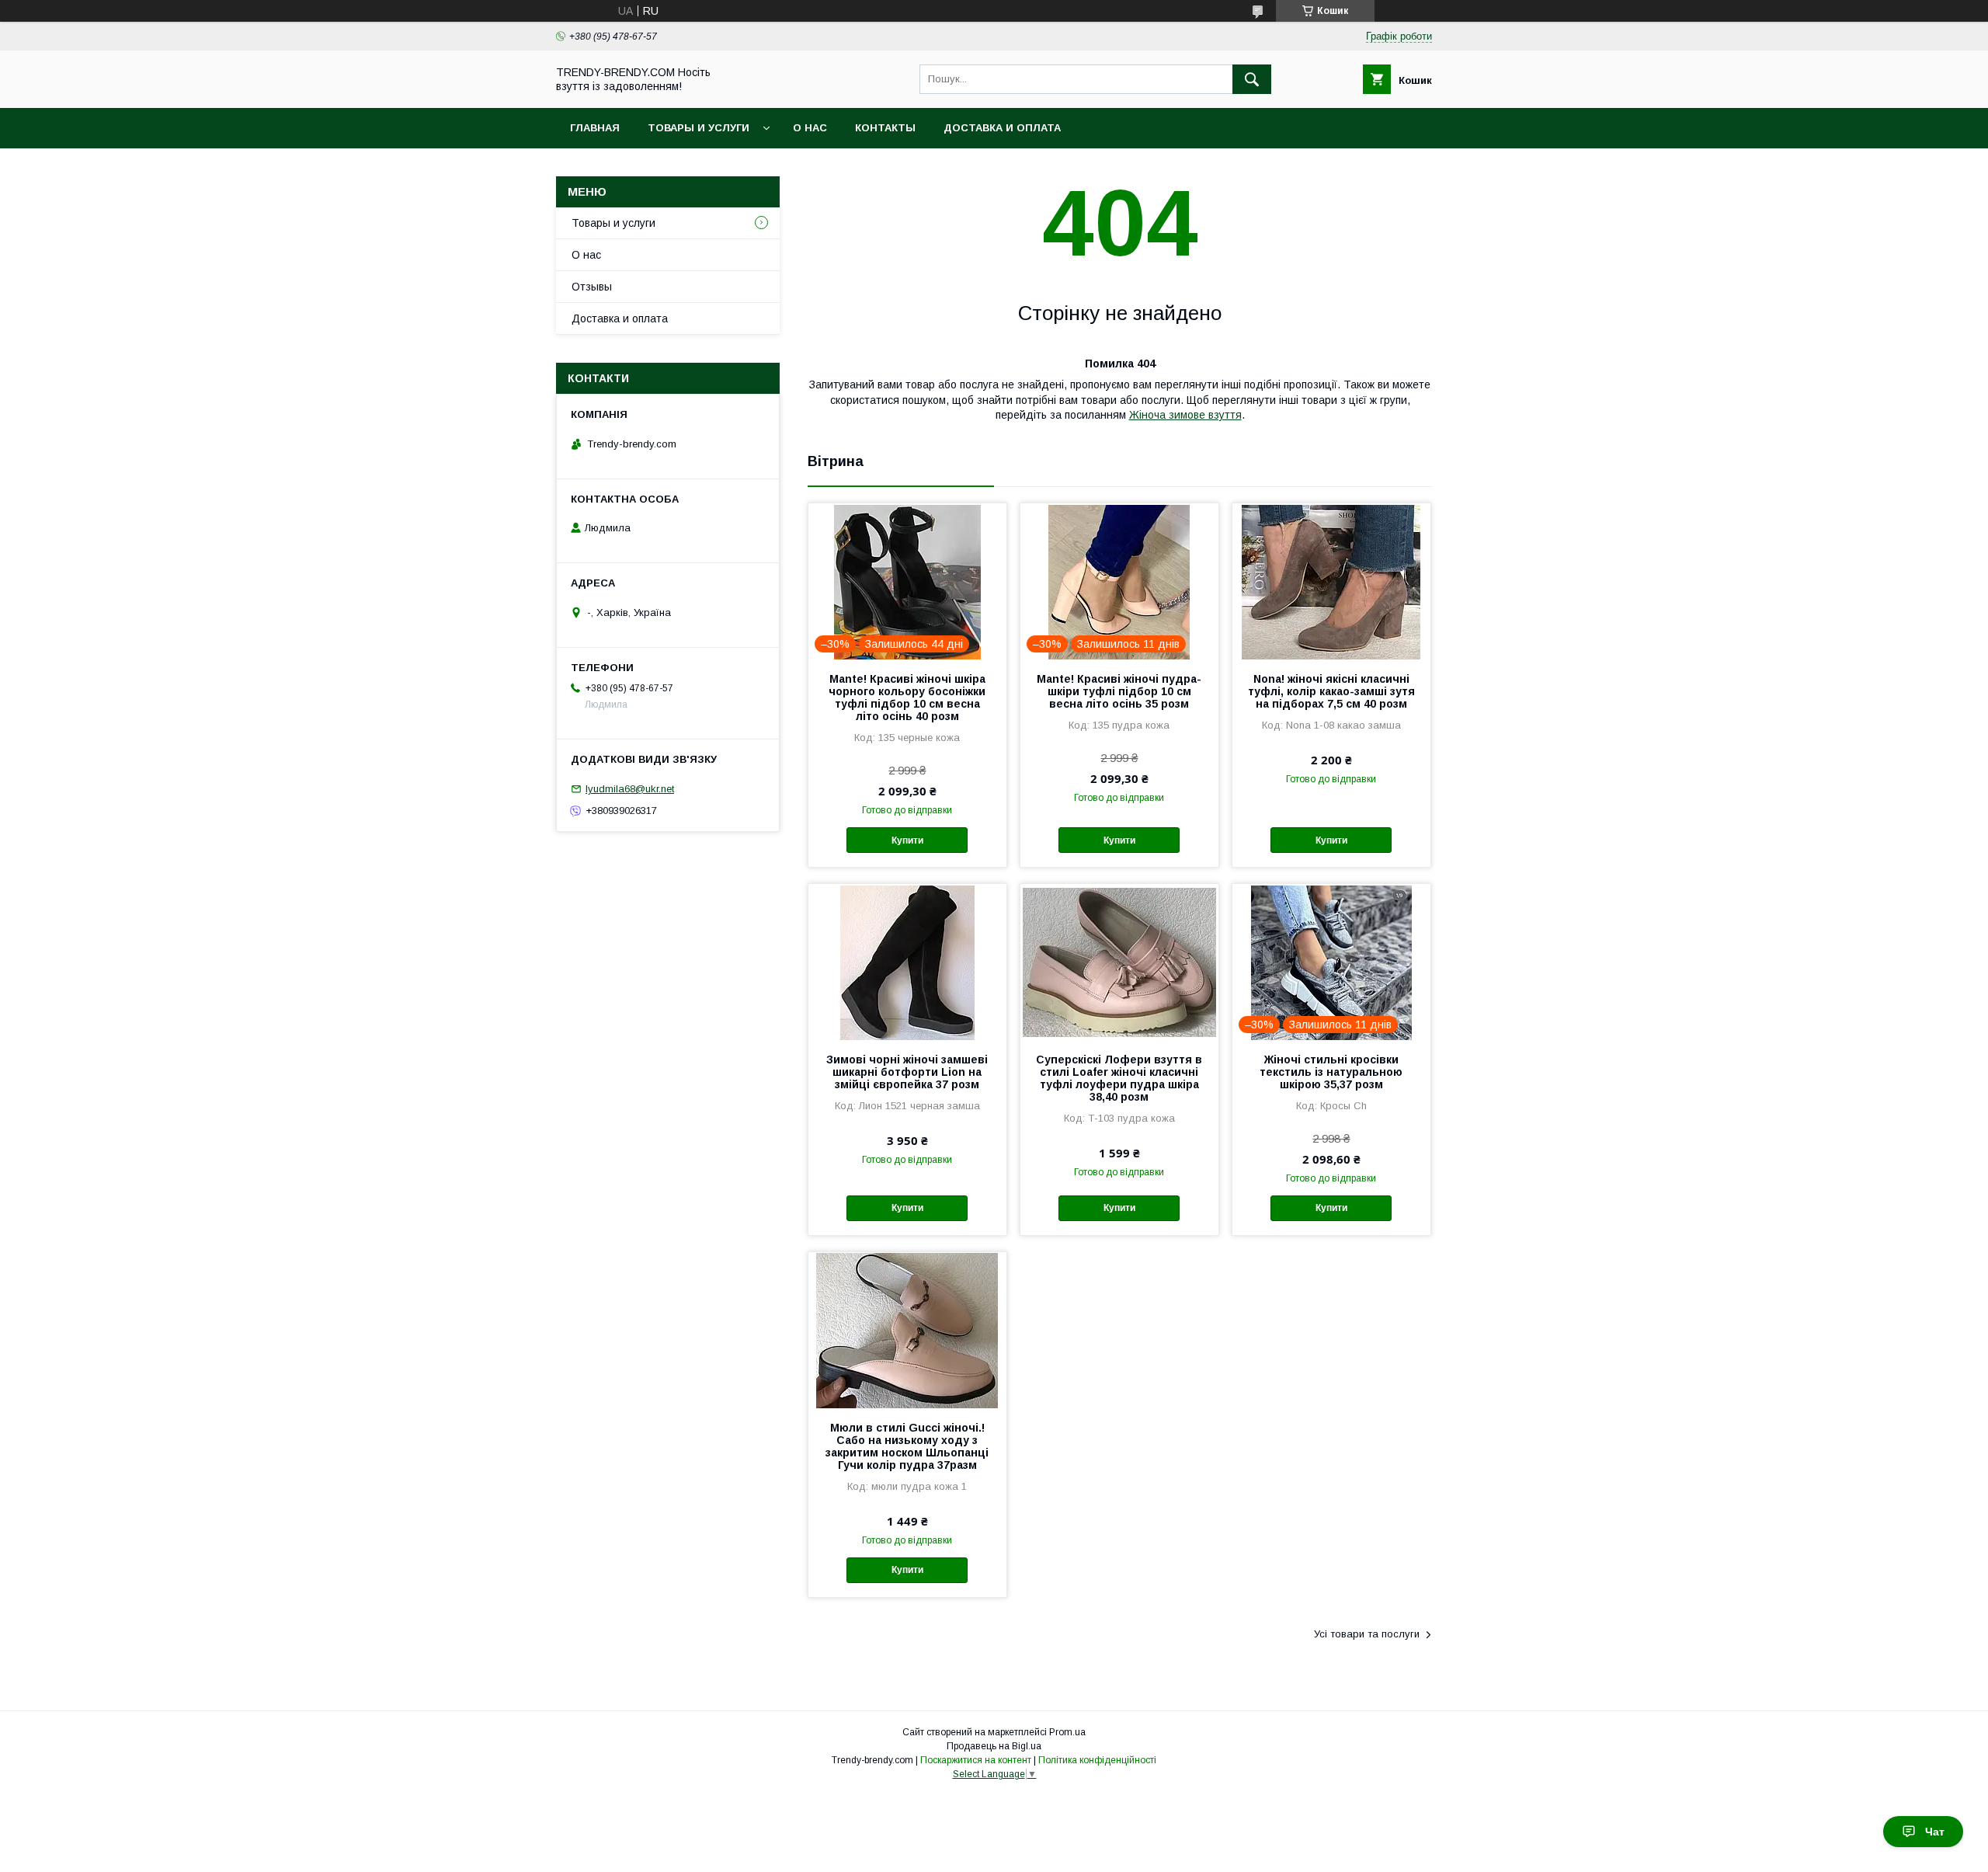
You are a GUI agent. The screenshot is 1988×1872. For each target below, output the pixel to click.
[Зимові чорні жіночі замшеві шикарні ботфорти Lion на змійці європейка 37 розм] (907, 962)
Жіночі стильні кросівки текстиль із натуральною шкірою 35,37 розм (1331, 1072)
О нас (810, 128)
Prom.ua (1067, 1732)
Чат (1935, 1832)
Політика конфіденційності (1097, 1760)
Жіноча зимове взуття (1185, 415)
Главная (595, 128)
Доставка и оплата (1002, 128)
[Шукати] (1252, 79)
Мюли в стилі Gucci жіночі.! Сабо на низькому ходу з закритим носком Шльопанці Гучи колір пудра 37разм (907, 1446)
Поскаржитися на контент (976, 1760)
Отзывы (592, 287)
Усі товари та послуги (1367, 1634)
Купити (907, 840)
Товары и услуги (699, 128)
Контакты (885, 128)
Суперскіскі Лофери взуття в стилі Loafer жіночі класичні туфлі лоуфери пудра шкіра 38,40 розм (1119, 1078)
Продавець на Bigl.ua (994, 1746)
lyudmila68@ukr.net (630, 789)
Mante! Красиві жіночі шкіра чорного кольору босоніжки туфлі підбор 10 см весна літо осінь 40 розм (907, 698)
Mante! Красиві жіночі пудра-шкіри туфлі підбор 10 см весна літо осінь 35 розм (1119, 691)
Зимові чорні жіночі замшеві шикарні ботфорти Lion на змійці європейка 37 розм (907, 1072)
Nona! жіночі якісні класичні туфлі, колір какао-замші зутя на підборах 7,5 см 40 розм (1331, 691)
